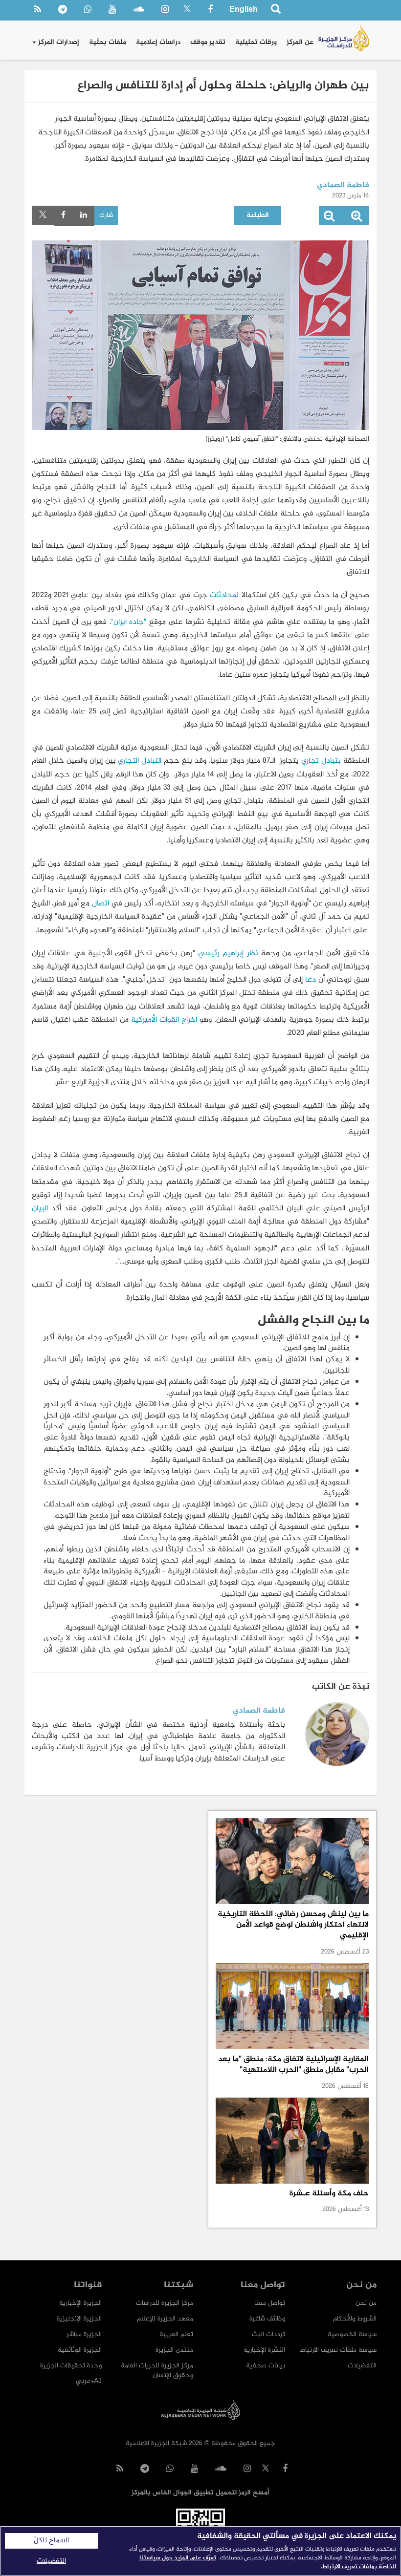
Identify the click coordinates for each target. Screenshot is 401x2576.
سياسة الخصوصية (352, 2334)
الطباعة (258, 215)
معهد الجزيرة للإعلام (165, 2319)
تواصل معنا (270, 2303)
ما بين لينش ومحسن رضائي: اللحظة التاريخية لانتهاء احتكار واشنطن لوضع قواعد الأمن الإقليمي (293, 1925)
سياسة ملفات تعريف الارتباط (338, 2350)
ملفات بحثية (108, 42)
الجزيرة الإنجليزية (79, 2319)
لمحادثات (224, 595)
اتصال (100, 904)
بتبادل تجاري (321, 761)
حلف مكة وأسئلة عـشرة (329, 2194)
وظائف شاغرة (267, 2319)
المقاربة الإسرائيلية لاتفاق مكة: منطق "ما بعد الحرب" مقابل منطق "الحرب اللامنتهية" (293, 2065)
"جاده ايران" (129, 622)
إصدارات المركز (58, 42)
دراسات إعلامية (158, 42)
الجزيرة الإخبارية (80, 2303)
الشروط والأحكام (355, 2319)
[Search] (276, 11)
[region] (200, 2551)
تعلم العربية (176, 2334)
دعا (311, 980)
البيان (40, 1209)
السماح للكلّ (51, 2541)
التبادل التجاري (140, 761)
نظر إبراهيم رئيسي (228, 954)
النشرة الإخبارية (264, 2350)
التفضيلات (362, 2366)
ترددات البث (268, 2334)
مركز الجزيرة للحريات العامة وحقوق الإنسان (157, 2371)
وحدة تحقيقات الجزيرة (71, 2366)
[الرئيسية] (344, 38)
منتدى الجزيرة (174, 2350)
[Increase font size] (356, 218)
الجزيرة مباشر (84, 2334)
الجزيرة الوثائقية (80, 2350)
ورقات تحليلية (256, 42)
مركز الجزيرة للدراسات (165, 2303)
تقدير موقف (208, 42)
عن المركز (300, 42)
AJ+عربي (89, 2381)
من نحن (366, 2303)
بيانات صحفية (266, 2366)
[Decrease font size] (329, 218)
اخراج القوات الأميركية (164, 1020)
